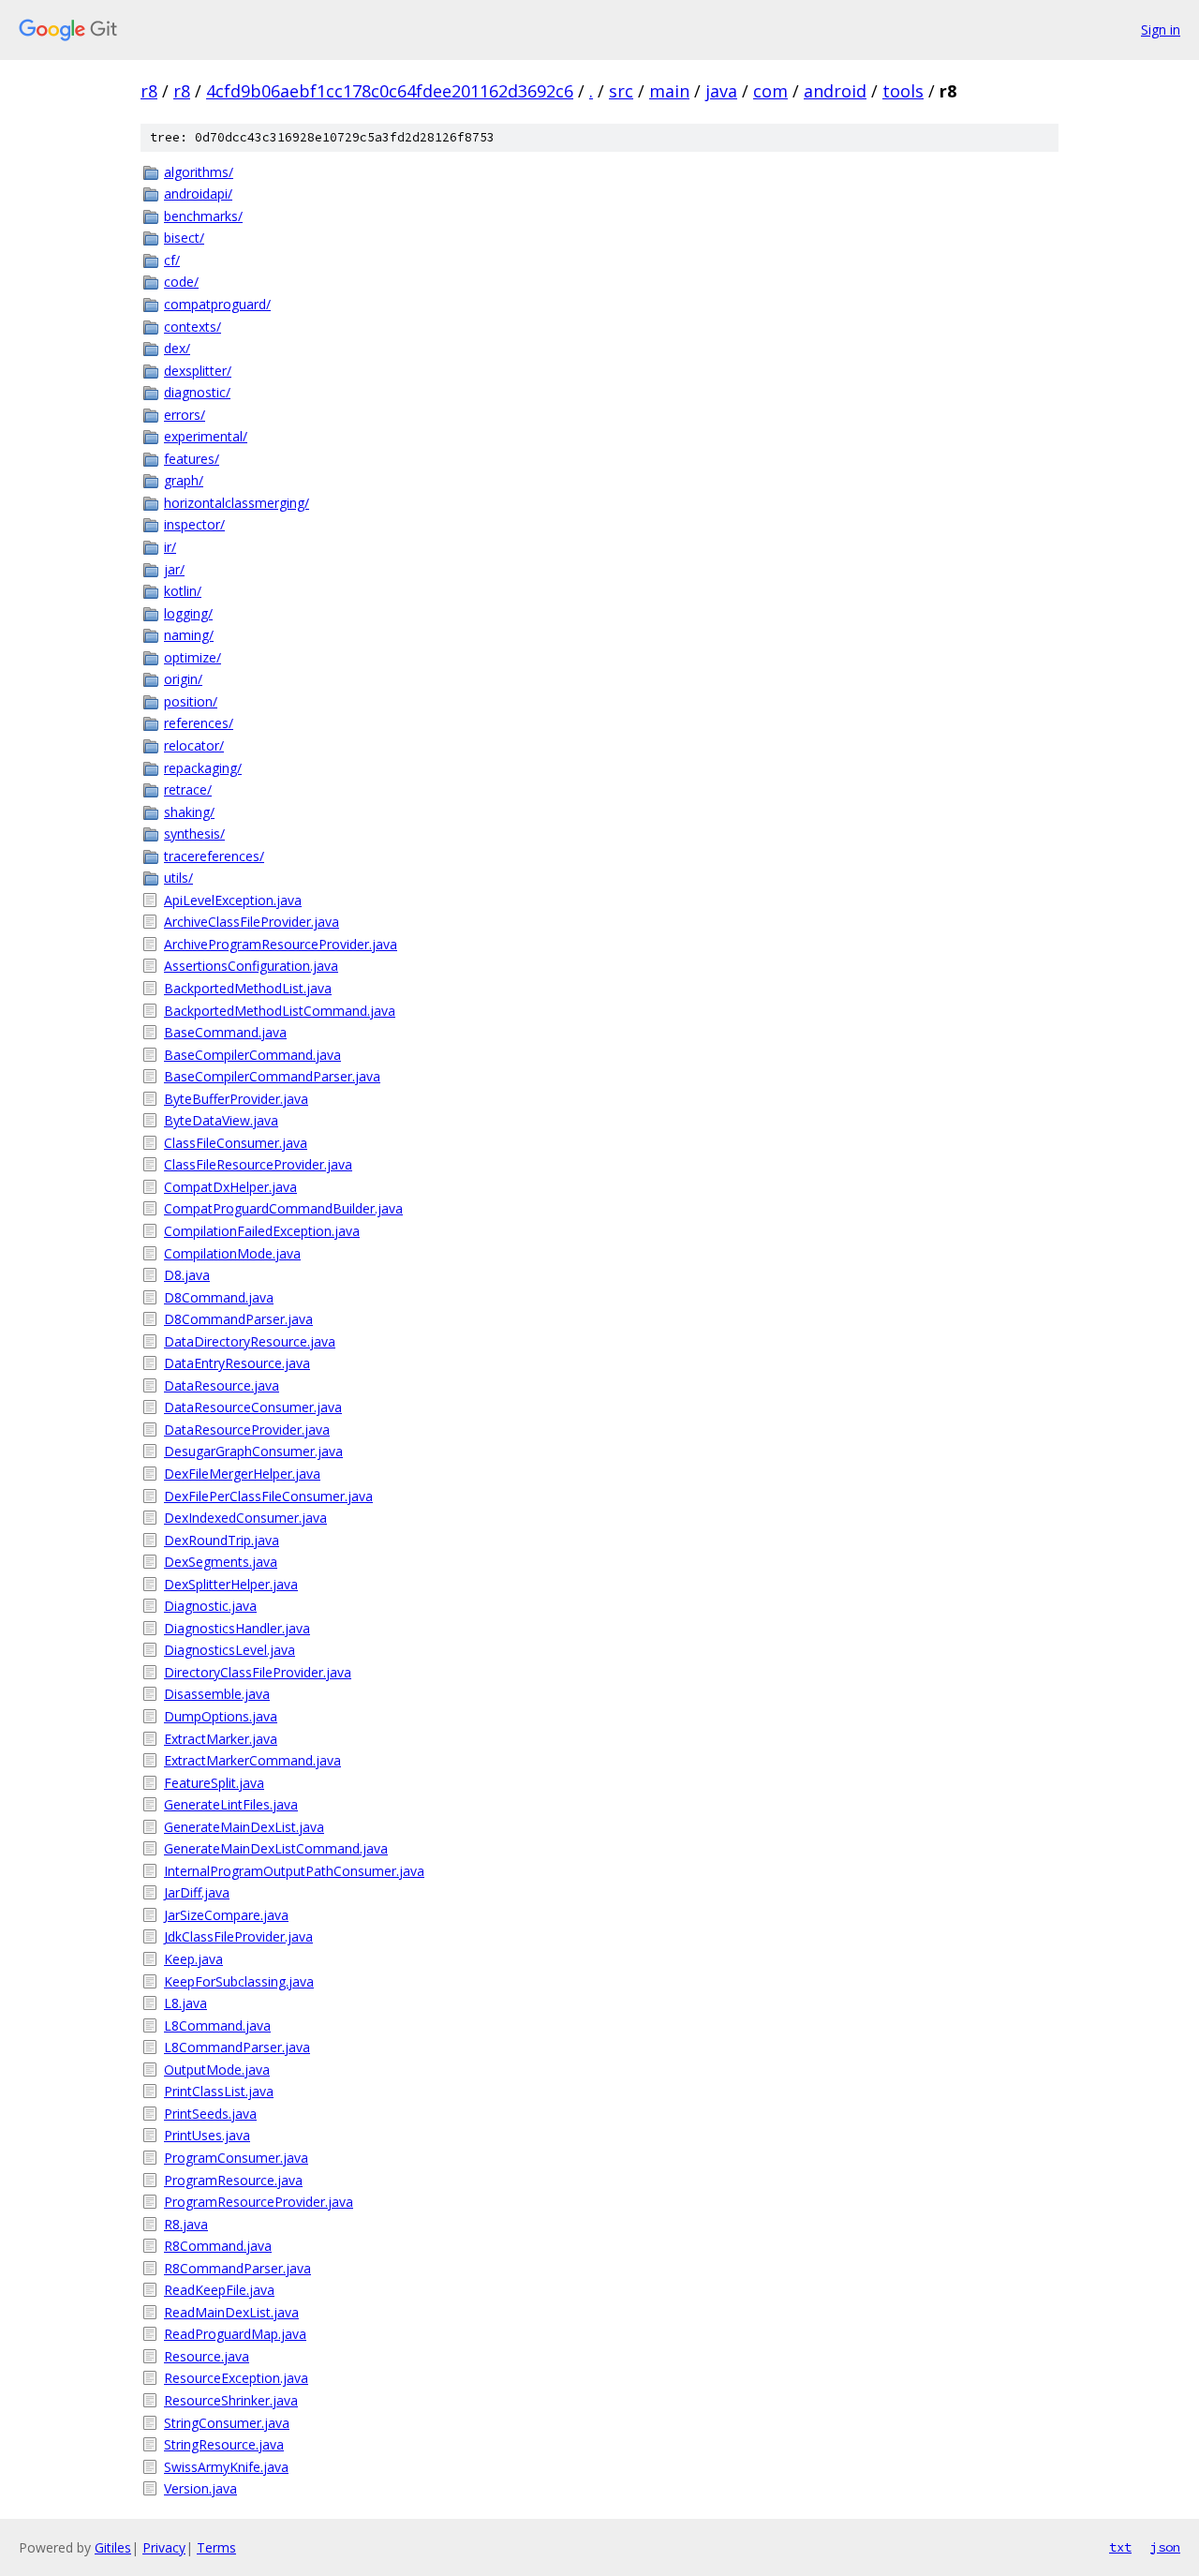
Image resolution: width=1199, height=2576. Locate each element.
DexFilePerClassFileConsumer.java (268, 1496)
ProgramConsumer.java (236, 2158)
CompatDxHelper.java (230, 1187)
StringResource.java (224, 2444)
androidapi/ (198, 194)
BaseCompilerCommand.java (252, 1055)
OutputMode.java (217, 2070)
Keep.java (193, 1959)
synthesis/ (194, 834)
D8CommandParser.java (238, 1319)
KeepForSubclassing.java (239, 1981)
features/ (192, 459)
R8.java (186, 2224)
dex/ (177, 348)
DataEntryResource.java (237, 1363)
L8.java (185, 2003)
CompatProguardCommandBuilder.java (283, 1208)
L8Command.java (217, 2025)
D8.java (187, 1275)
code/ (181, 282)
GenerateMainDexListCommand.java (276, 1848)
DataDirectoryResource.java (250, 1341)
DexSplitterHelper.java (231, 1584)
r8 (149, 91)
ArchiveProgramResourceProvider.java (281, 944)
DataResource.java (222, 1385)
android (835, 91)
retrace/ (188, 789)
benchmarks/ (203, 216)
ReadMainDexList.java (231, 2312)
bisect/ (184, 238)
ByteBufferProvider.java (236, 1099)
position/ (191, 701)
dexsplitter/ (198, 371)
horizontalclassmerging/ (237, 503)
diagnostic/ (197, 392)
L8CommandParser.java (237, 2047)
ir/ (170, 547)
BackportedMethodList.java (248, 988)
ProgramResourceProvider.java (259, 2202)
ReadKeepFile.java (219, 2290)
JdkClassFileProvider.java (238, 1936)
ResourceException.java (236, 2378)
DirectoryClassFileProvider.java (258, 1672)
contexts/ (192, 327)
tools (903, 91)
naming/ (189, 635)
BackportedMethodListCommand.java (280, 1011)
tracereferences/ (214, 856)
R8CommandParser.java (237, 2268)
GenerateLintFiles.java (231, 1804)
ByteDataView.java (221, 1120)
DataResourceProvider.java (247, 1429)
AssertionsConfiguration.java (251, 966)
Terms (216, 2547)
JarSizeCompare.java (226, 1915)
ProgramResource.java (233, 2180)
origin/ (183, 679)
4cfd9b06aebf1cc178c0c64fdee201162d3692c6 (390, 91)
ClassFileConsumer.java (236, 1143)
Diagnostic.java (210, 1606)
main (669, 91)
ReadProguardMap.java (235, 2334)
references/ (199, 723)
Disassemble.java (217, 1694)
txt (1120, 2547)
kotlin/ (183, 591)
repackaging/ (203, 768)
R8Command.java (218, 2246)
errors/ (185, 415)
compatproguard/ (217, 304)
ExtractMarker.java (221, 1739)
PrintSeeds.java (210, 2114)
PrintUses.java (207, 2135)
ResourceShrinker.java (231, 2400)
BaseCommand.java (225, 1032)
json (1165, 2547)
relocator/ (194, 745)
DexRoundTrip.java (222, 1540)
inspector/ (194, 524)
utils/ (178, 878)
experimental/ (206, 436)
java (721, 91)
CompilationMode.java (232, 1253)
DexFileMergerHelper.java (242, 1474)
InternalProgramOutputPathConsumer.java (294, 1871)
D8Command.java (219, 1297)
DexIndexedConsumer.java (245, 1518)
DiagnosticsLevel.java (229, 1650)
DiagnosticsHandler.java (237, 1628)
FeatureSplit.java (214, 1783)
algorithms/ (199, 172)
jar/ (174, 569)
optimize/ (192, 657)
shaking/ (189, 812)
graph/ (184, 480)
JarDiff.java (197, 1892)
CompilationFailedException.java (262, 1231)
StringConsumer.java (227, 2423)
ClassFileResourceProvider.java (258, 1164)
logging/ (188, 613)
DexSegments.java (221, 1562)
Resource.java (207, 2356)
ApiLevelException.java (233, 900)
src (621, 91)
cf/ (172, 260)
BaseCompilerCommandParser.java (272, 1076)
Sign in (1161, 30)
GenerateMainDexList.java (244, 1827)
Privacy (164, 2547)
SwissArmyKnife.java (226, 2467)
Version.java (200, 2488)
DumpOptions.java (221, 1716)
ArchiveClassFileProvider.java (252, 922)
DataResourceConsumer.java (253, 1407)
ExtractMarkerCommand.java (252, 1760)
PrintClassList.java (219, 2091)
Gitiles (113, 2547)
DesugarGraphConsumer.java (253, 1451)
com (770, 91)
